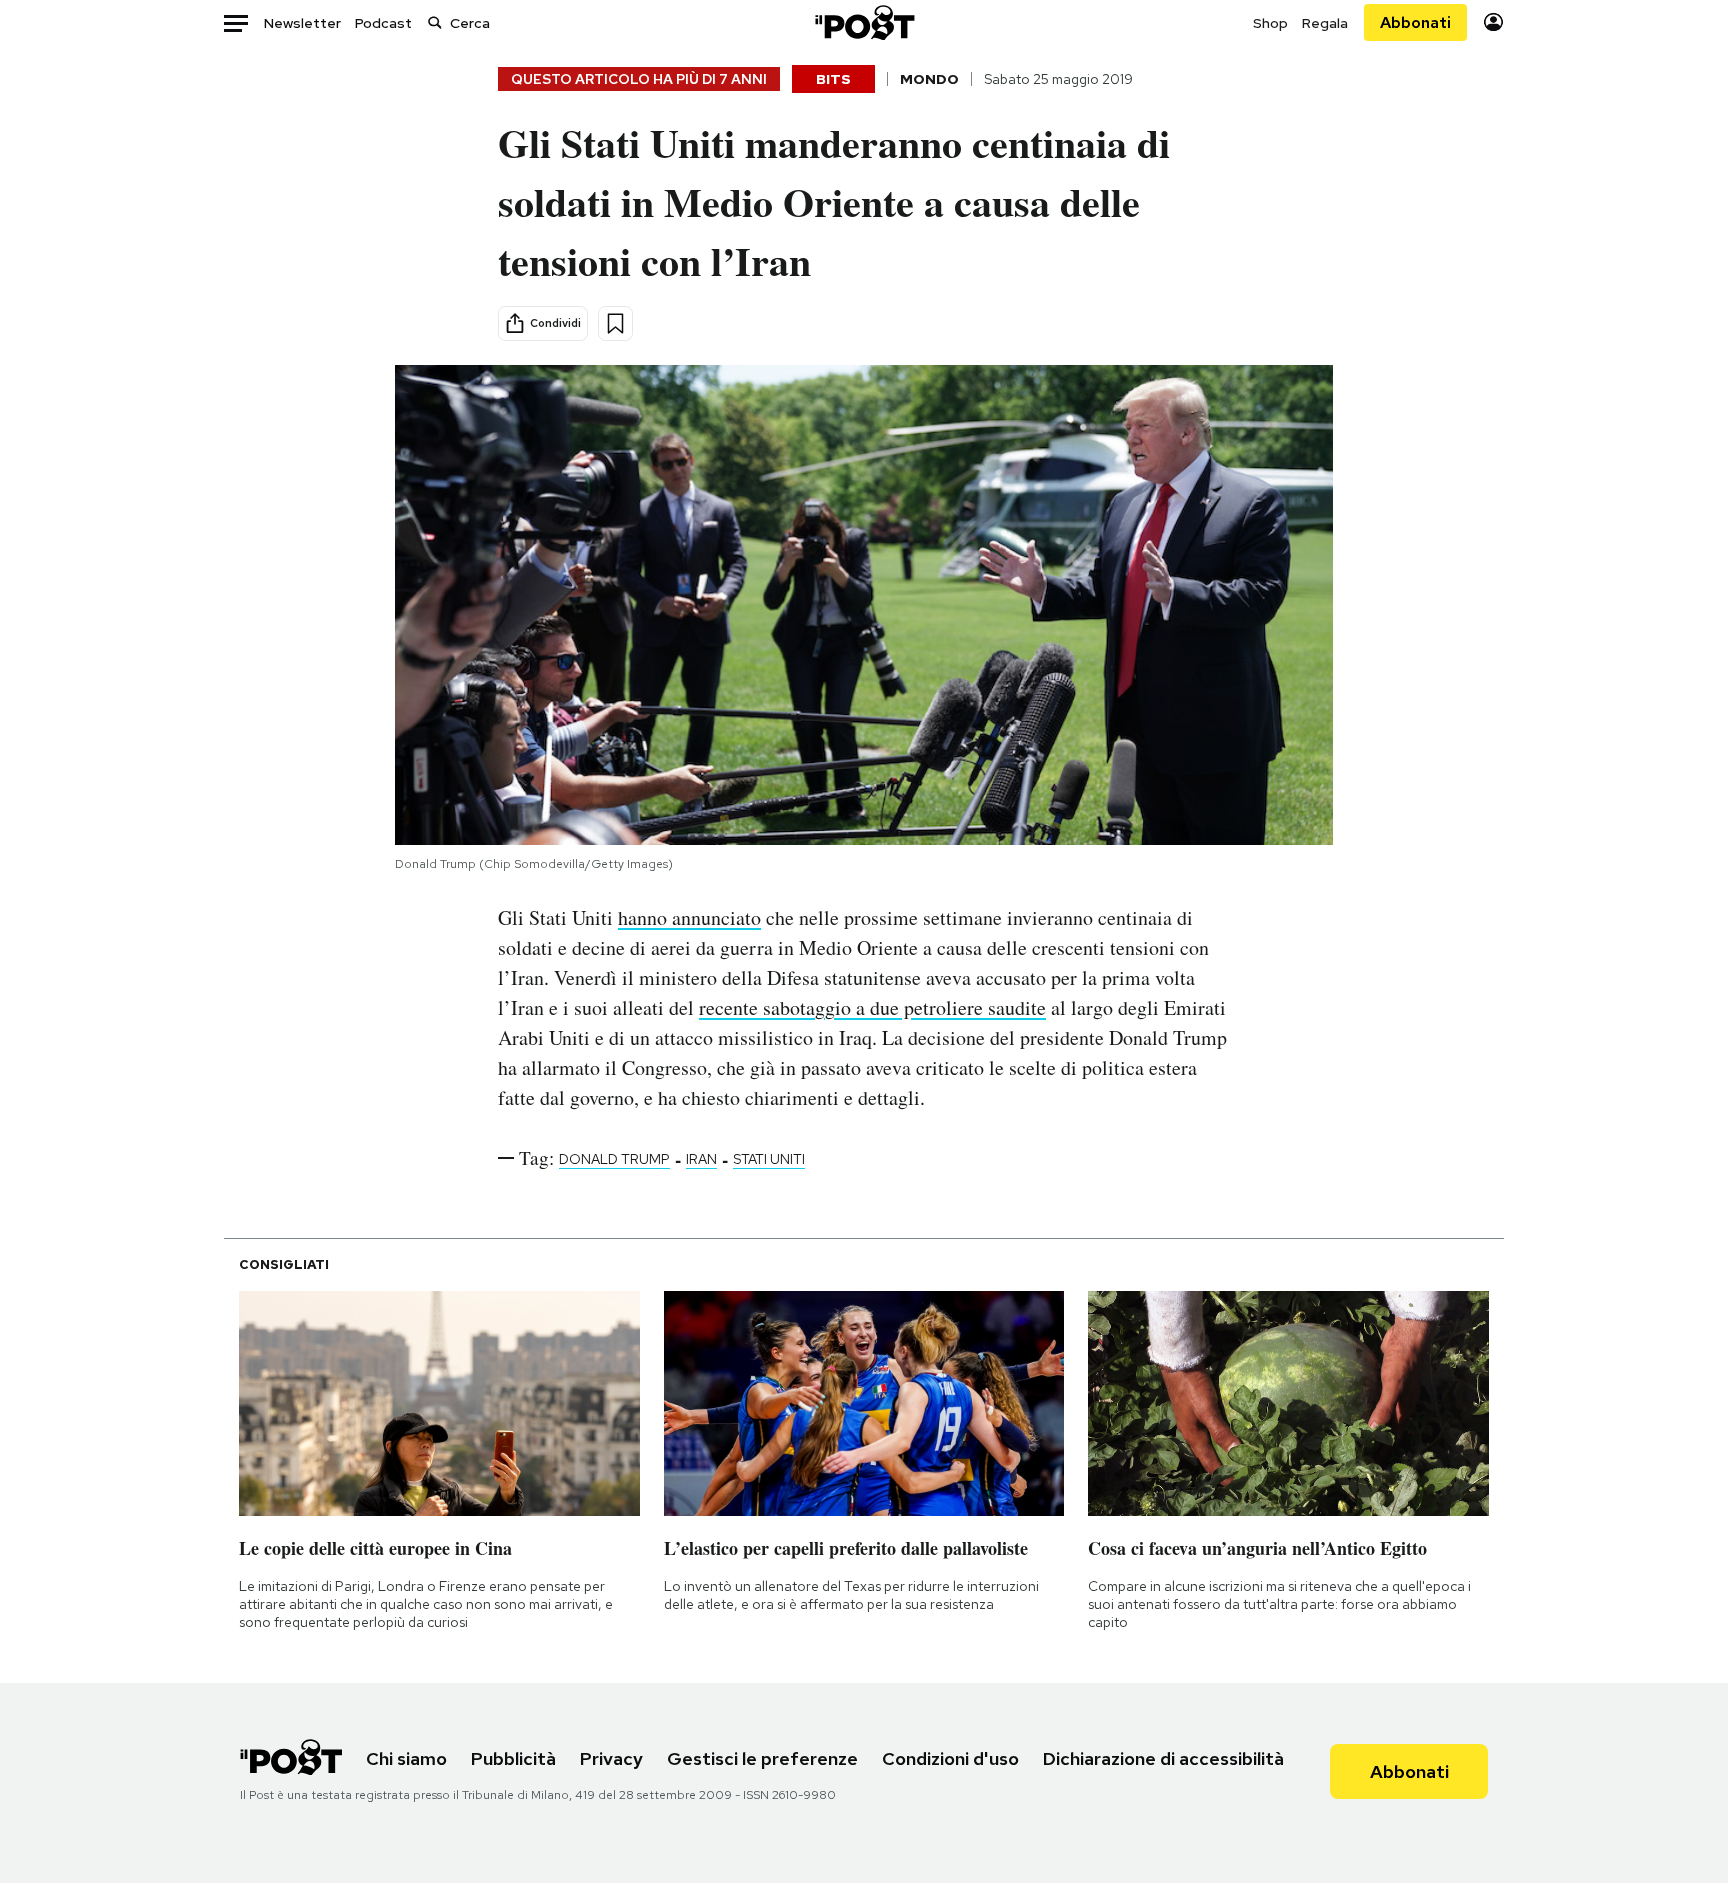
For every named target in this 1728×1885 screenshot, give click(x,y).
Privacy (611, 1758)
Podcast (383, 23)
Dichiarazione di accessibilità (1163, 1758)
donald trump (614, 1159)
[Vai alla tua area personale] (1493, 22)
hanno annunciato (689, 917)
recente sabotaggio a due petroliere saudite (872, 1007)
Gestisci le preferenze (762, 1758)
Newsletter (302, 23)
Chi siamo (406, 1758)
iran (701, 1159)
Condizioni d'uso (950, 1758)
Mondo (929, 79)
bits (833, 79)
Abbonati (1415, 22)
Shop (1270, 23)
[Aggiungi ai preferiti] (615, 323)
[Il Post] (864, 22)
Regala (1325, 23)
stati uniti (769, 1159)
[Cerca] (435, 22)
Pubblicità (513, 1758)
